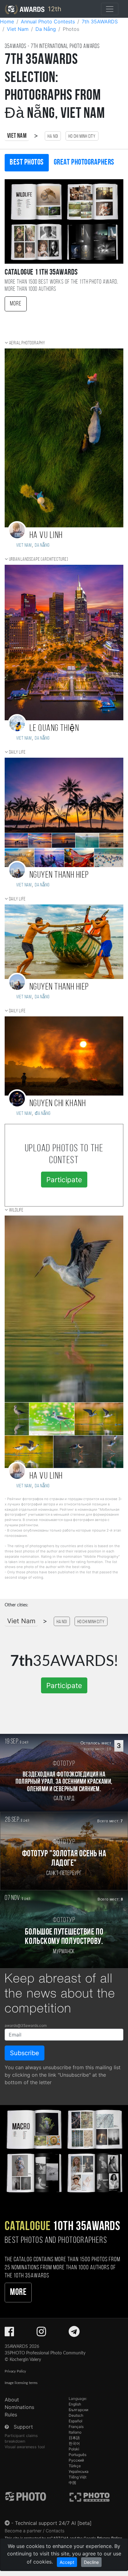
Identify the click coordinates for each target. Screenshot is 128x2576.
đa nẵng (43, 1114)
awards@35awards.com (26, 2025)
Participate (64, 1180)
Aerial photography (27, 343)
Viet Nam (17, 136)
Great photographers (84, 163)
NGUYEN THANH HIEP (59, 875)
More (16, 304)
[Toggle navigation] (110, 9)
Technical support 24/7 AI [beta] (53, 2523)
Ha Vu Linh (46, 536)
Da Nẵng (42, 545)
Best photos (27, 163)
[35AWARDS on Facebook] (9, 2334)
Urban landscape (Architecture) (39, 559)
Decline (91, 2562)
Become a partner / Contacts (35, 2531)
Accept (67, 2562)
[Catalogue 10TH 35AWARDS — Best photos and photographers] (64, 2150)
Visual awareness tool (25, 2447)
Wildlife (16, 1210)
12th (54, 9)
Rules (11, 2415)
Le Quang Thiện (54, 729)
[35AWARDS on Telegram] (74, 2334)
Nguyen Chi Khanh (58, 1104)
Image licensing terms (21, 2383)
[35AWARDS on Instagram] (41, 2334)
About (12, 2400)
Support (23, 2427)
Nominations (19, 2407)
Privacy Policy (15, 2371)
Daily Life (17, 752)
